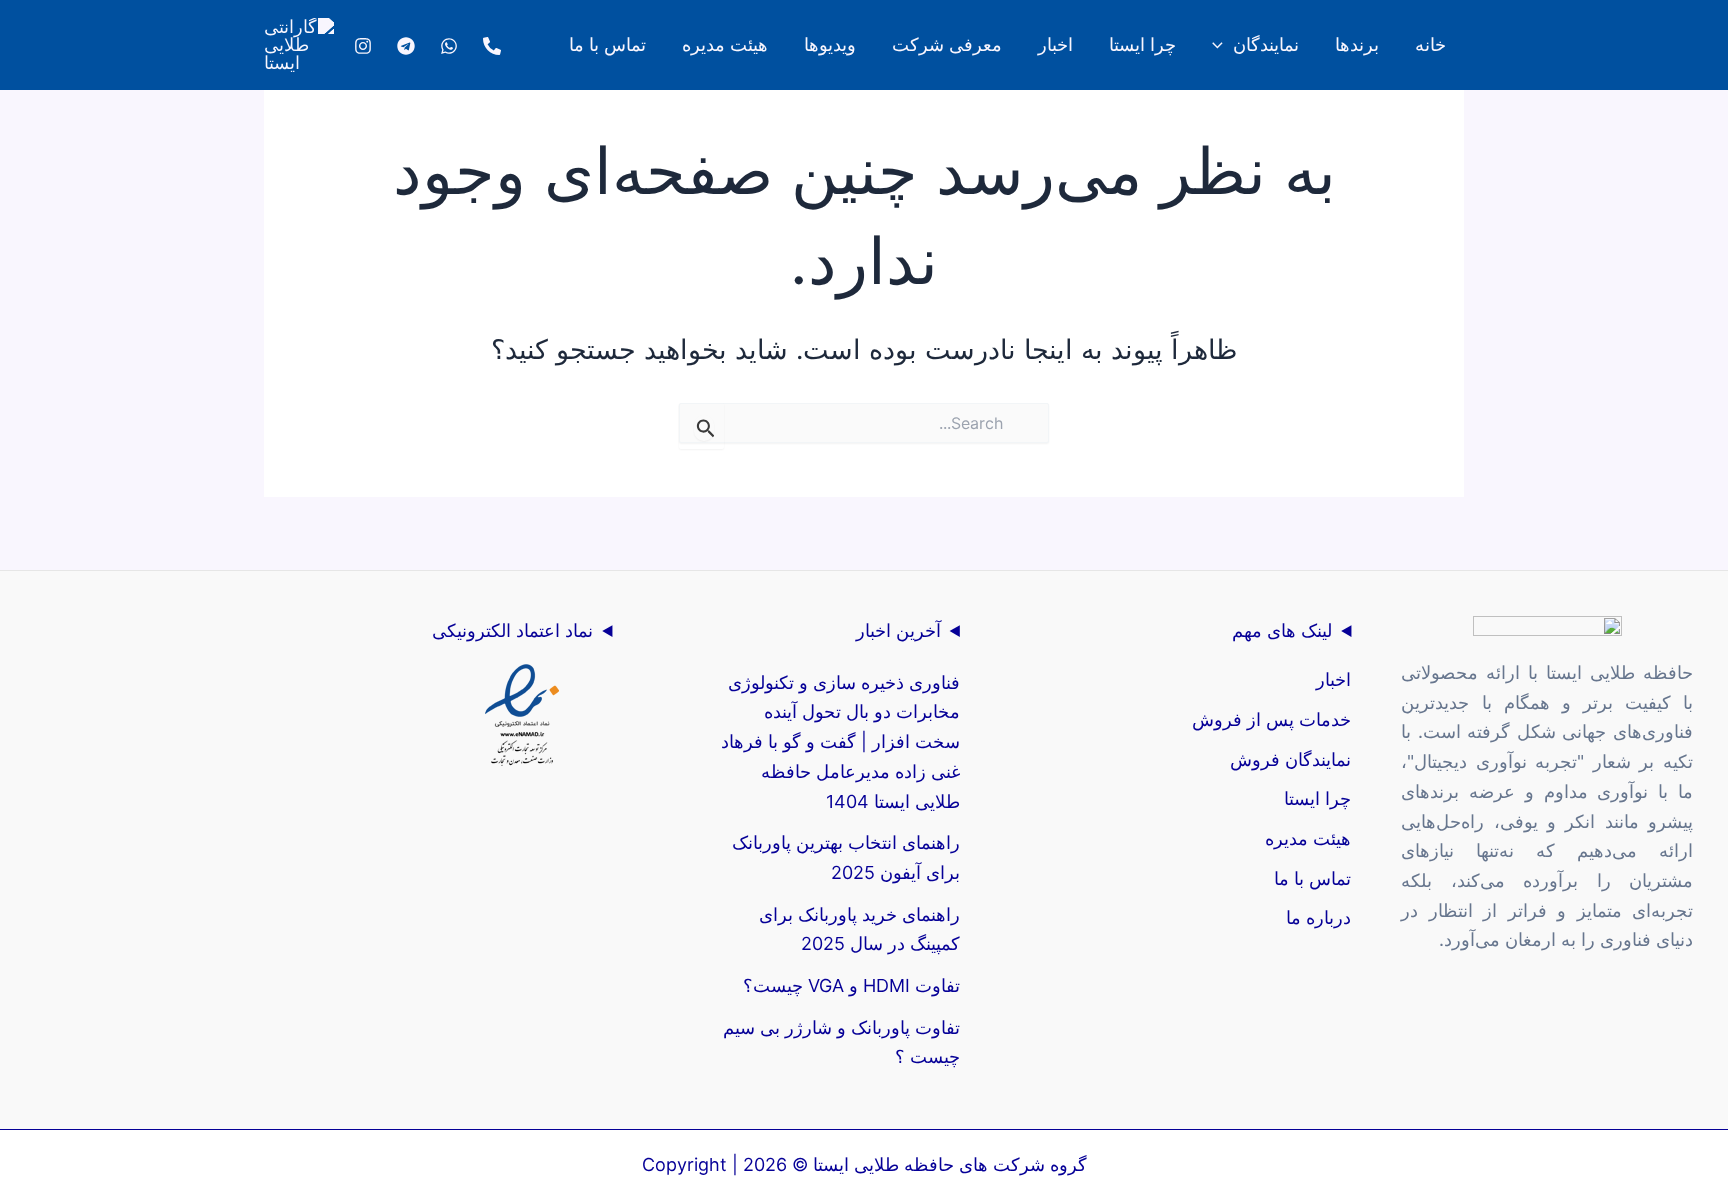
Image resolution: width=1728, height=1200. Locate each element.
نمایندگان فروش (1290, 759)
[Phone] (492, 46)
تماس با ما (1312, 878)
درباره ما (1318, 917)
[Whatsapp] (449, 46)
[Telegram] (406, 46)
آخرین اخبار (898, 630)
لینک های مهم (1282, 630)
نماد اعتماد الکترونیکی (512, 630)
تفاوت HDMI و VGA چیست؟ (851, 985)
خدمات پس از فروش (1271, 719)
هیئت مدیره (1308, 838)
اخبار (1333, 679)
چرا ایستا (1317, 798)
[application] (1222, 45)
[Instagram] (363, 46)
